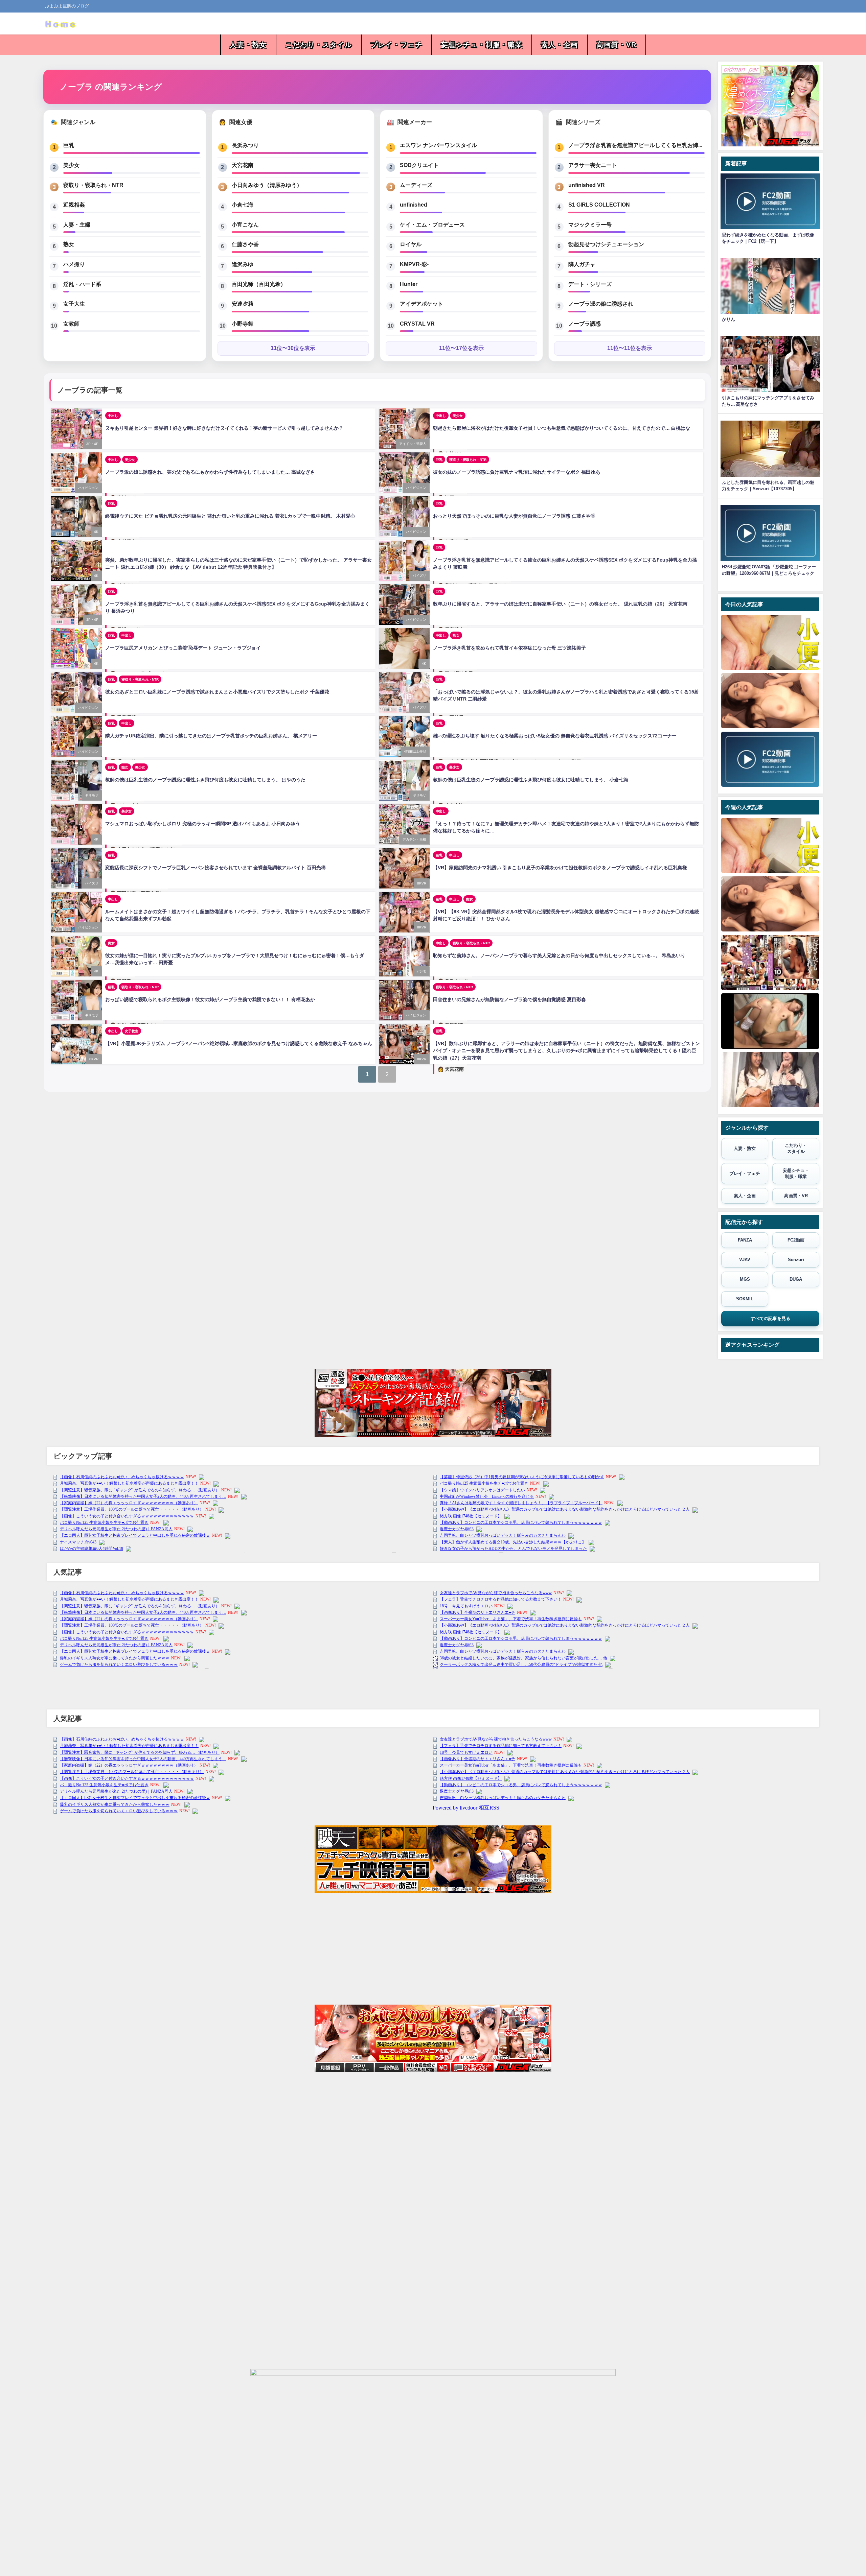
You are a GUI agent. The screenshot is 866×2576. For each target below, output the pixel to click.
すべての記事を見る (770, 1318)
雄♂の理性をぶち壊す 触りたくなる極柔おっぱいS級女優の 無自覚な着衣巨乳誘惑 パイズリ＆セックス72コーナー (555, 736)
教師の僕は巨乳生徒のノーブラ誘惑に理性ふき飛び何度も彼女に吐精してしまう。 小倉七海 (531, 780)
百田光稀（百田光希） (259, 284)
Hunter (409, 284)
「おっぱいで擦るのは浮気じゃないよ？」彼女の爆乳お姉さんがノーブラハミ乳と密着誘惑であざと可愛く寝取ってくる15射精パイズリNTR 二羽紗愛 (566, 695)
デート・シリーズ (590, 284)
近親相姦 (74, 205)
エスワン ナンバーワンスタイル (438, 145)
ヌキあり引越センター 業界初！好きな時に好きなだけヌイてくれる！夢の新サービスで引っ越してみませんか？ (224, 428)
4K (96, 532)
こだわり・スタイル (319, 45)
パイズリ (419, 576)
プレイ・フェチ (396, 45)
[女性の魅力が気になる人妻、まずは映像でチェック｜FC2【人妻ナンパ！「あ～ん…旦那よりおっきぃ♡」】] (770, 701)
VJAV (745, 1260)
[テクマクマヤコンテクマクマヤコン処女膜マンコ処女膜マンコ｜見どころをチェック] (770, 759)
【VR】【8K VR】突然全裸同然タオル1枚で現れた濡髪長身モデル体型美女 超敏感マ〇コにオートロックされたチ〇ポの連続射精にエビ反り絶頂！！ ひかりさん (566, 915)
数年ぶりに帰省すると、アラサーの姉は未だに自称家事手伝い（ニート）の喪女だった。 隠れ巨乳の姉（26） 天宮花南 (560, 604)
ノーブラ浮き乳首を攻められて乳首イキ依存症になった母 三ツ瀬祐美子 (509, 648)
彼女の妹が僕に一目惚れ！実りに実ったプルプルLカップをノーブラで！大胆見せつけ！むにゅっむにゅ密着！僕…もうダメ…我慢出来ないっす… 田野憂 (235, 959)
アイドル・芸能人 (413, 444)
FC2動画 (796, 1240)
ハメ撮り (74, 264)
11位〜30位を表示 (293, 348)
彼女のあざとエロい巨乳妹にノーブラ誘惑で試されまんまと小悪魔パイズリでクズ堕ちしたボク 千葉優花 (217, 692)
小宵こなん (245, 224)
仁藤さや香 (245, 244)
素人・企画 (560, 45)
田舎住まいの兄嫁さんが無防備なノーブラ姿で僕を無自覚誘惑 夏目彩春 (509, 999)
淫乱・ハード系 (82, 284)
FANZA (745, 1240)
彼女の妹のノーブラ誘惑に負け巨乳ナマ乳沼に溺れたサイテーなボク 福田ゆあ (517, 472)
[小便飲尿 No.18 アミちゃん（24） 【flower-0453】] (770, 642)
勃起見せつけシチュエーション (606, 244)
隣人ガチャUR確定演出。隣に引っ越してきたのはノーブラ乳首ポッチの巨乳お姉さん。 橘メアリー (211, 736)
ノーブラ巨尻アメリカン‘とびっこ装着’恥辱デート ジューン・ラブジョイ (183, 648)
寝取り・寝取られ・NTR (93, 185)
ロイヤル (411, 244)
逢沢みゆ (243, 264)
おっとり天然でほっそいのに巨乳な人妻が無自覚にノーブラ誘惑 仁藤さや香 (514, 516)
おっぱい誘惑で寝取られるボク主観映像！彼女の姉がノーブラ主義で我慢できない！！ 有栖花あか (210, 999)
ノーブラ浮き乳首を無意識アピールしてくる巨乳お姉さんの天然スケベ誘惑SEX (637, 145)
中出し (113, 416)
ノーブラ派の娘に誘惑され (601, 304)
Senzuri (796, 1260)
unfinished (414, 205)
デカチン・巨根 (414, 839)
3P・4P (92, 444)
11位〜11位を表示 (630, 348)
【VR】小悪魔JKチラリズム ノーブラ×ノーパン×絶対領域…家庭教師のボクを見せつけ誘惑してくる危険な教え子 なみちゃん (239, 1043)
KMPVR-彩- (414, 264)
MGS (745, 1279)
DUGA (796, 1279)
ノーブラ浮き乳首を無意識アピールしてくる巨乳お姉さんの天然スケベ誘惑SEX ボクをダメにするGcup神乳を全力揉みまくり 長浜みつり (237, 608)
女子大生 (74, 304)
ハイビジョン (88, 488)
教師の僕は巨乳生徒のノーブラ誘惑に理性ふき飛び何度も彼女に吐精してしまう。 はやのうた (205, 780)
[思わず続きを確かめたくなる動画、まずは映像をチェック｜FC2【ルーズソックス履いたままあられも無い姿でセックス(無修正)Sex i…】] (770, 1021)
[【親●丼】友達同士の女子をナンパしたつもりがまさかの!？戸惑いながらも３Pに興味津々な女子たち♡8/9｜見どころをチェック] (770, 1080)
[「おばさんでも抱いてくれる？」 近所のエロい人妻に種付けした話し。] (770, 962)
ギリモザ (92, 795)
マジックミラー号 (590, 224)
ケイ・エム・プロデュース (432, 224)
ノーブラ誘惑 (585, 324)
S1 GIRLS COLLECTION (599, 205)
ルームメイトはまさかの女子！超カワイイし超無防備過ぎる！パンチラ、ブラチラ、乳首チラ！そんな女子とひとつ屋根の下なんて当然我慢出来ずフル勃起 (238, 915)
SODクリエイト (419, 165)
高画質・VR (617, 45)
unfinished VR (587, 185)
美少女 (71, 165)
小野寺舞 (243, 324)
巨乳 (69, 145)
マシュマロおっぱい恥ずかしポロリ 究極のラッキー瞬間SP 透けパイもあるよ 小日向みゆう (203, 824)
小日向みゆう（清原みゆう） (267, 185)
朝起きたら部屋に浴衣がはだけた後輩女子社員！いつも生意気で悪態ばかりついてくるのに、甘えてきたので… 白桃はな (562, 428)
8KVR (422, 883)
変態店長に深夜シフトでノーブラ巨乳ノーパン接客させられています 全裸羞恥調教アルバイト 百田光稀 (215, 868)
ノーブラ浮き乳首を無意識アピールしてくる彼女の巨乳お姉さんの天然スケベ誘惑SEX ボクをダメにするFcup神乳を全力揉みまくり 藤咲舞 (565, 564)
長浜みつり (245, 145)
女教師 (71, 324)
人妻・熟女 (248, 45)
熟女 (69, 244)
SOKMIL (745, 1299)
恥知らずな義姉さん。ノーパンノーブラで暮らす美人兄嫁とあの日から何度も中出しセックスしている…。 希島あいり (559, 955)
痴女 (125, 767)
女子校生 (132, 1031)
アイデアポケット (421, 304)
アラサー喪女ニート (593, 165)
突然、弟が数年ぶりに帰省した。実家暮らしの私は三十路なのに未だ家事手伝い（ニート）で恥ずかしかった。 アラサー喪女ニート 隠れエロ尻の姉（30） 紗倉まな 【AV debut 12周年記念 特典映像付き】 (238, 564)
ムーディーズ (416, 185)
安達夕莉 (243, 304)
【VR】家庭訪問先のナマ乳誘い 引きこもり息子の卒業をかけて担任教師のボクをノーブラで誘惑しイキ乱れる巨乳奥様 (560, 868)
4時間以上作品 (415, 751)
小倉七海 (243, 205)
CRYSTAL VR (417, 324)
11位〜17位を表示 (461, 348)
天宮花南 (243, 165)
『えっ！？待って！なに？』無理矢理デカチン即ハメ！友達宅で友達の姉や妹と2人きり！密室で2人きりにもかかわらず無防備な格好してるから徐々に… (566, 827)
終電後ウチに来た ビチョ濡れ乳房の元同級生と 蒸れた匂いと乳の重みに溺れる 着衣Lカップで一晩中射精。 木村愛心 (230, 516)
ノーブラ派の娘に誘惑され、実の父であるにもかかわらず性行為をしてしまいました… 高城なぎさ (210, 472)
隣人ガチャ (582, 264)
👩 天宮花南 (451, 1069)
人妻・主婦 (77, 224)
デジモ (421, 971)
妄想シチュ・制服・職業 (482, 45)
